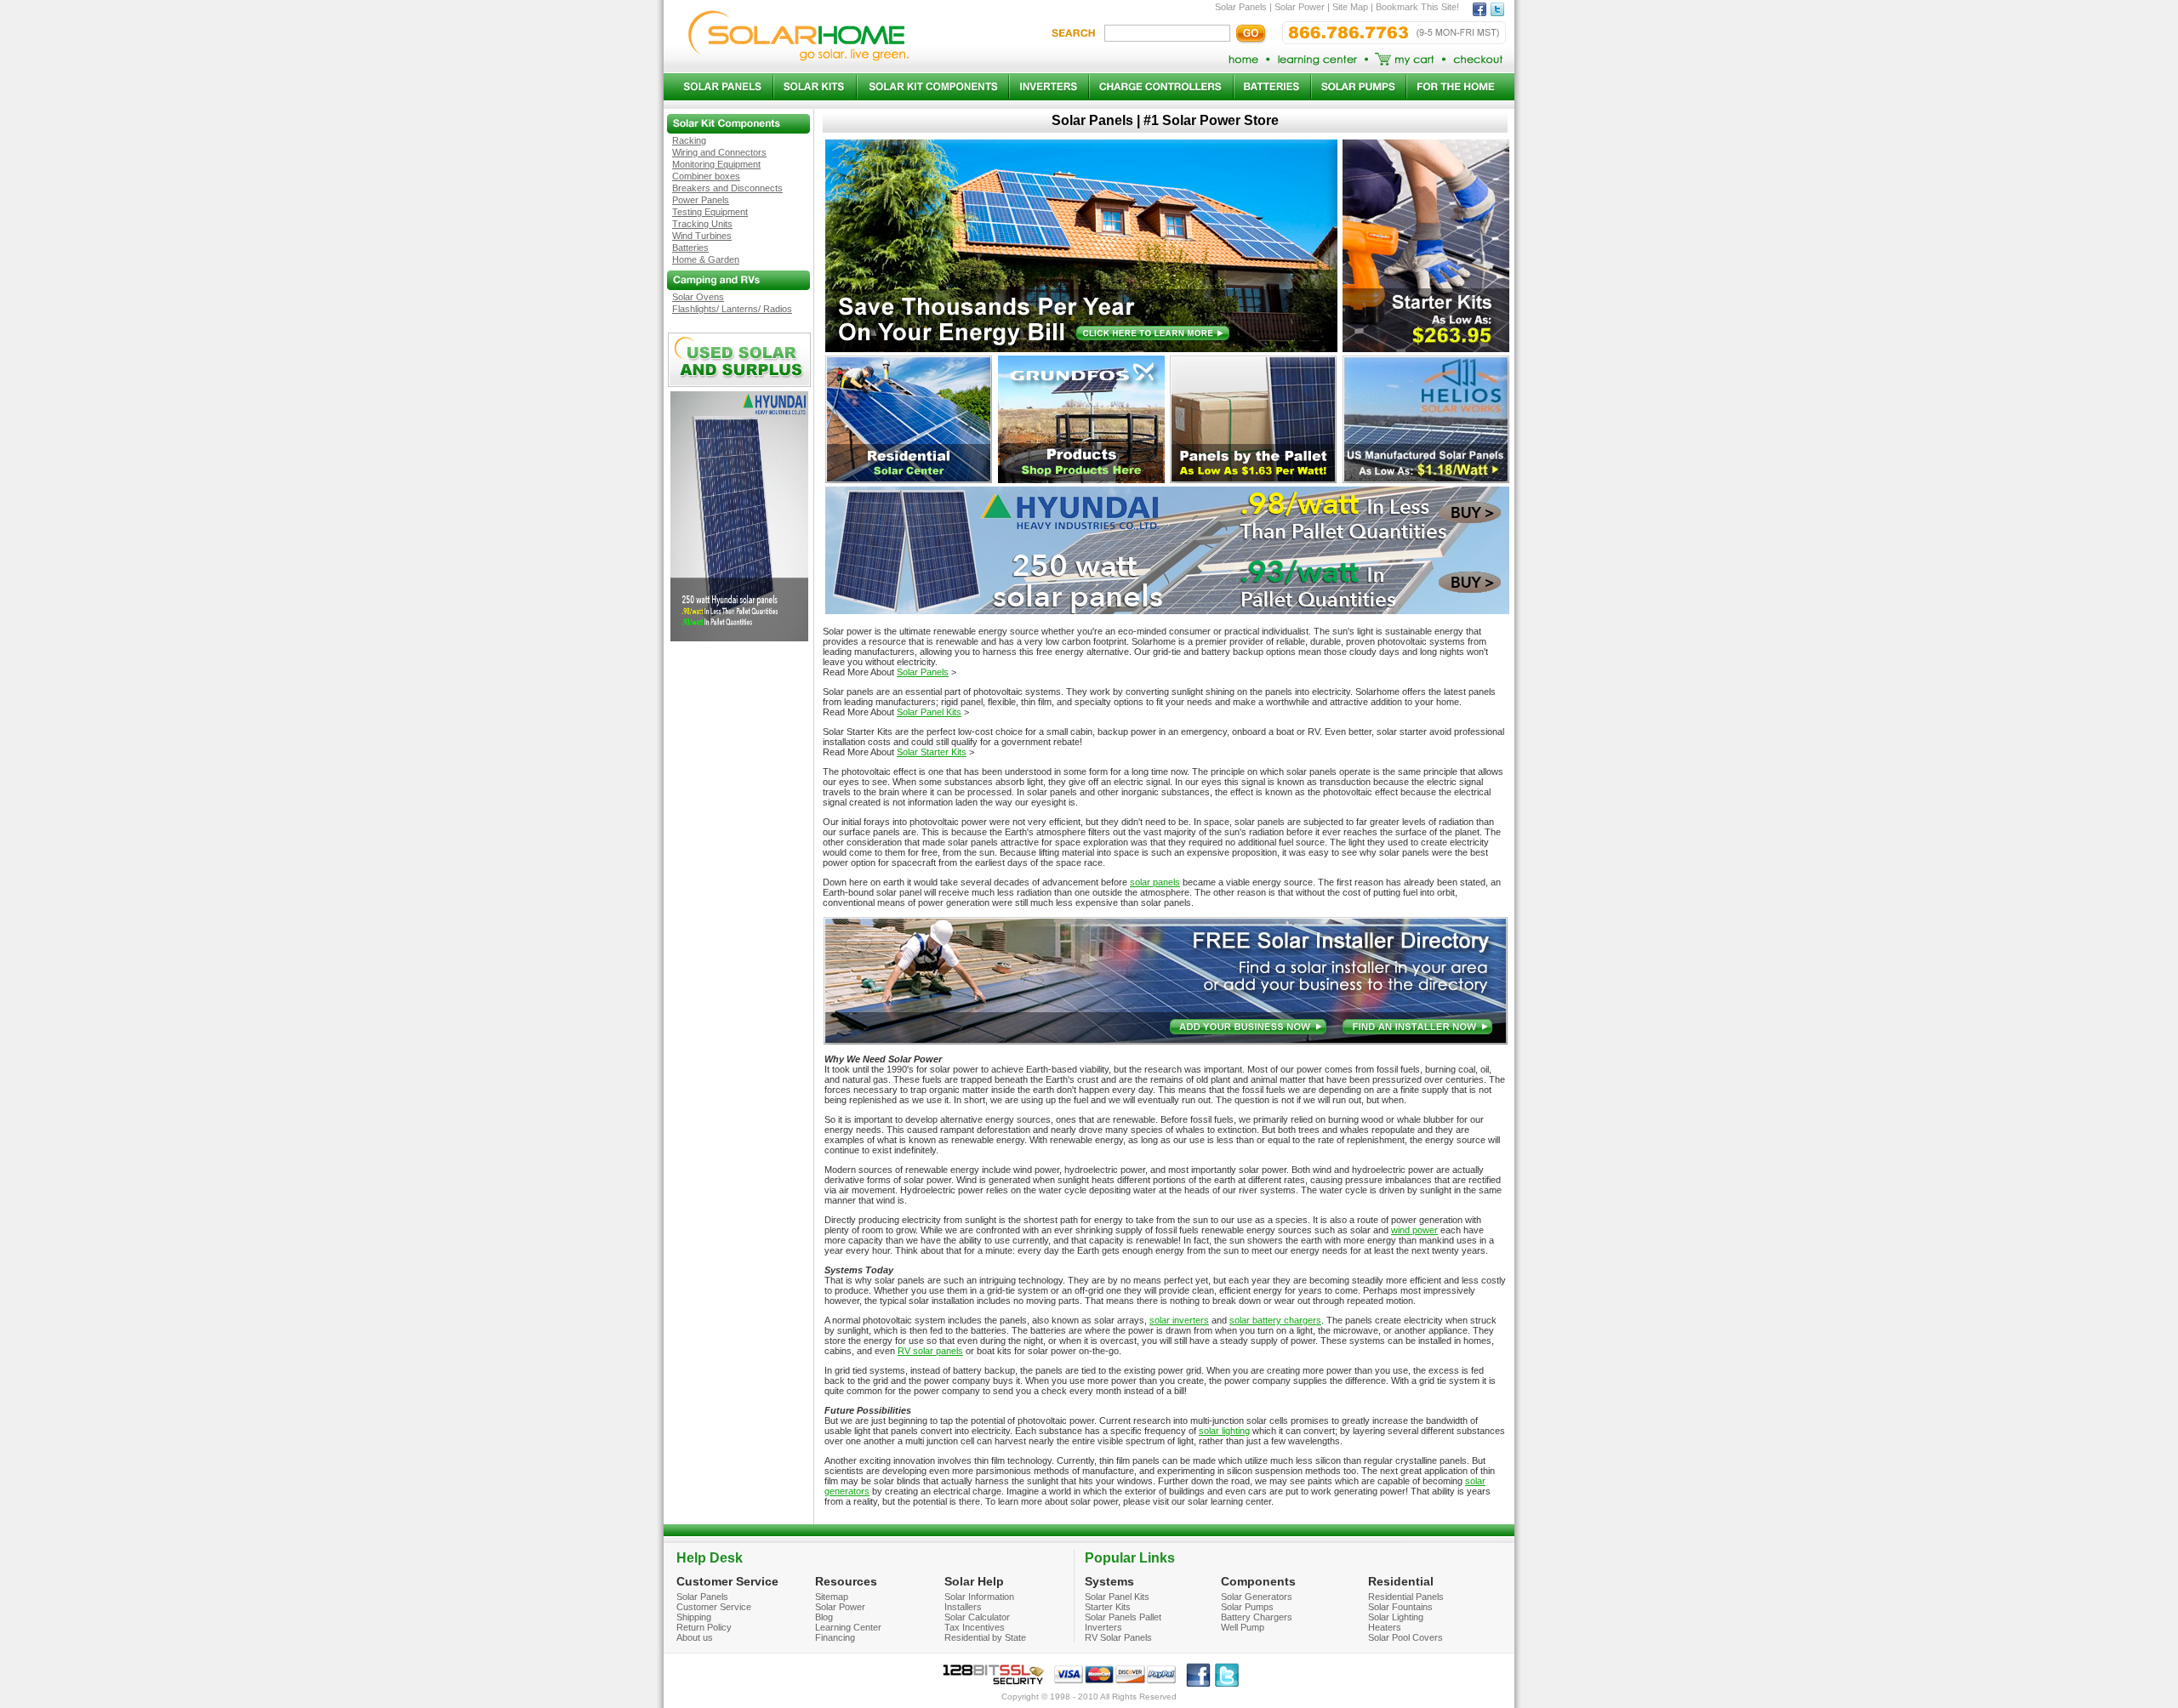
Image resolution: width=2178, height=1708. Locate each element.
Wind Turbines (702, 236)
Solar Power (840, 1607)
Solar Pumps (1247, 1607)
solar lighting (1224, 1431)
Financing (835, 1637)
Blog (824, 1617)
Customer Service (714, 1607)
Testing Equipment (710, 212)
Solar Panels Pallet (1123, 1617)
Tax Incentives (975, 1627)
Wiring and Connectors (719, 152)
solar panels (1155, 882)
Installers (963, 1607)
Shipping (694, 1617)
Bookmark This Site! (1417, 7)
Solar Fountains (1400, 1607)
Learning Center (848, 1627)
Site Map (1350, 7)
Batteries (690, 248)
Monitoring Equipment (716, 164)
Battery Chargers (1257, 1617)
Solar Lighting (1396, 1617)
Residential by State (985, 1637)
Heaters (1385, 1627)
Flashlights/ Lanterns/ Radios (732, 309)
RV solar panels (930, 1351)
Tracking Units (702, 224)
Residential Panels (1406, 1597)
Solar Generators (1257, 1597)
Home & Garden (706, 259)
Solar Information (979, 1597)
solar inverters (1179, 1320)
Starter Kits (1108, 1607)
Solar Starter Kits (932, 752)
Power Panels (701, 200)
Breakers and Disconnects (727, 188)
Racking (689, 140)
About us (695, 1637)
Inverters (1103, 1627)
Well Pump (1243, 1627)
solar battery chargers (1275, 1320)
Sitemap (832, 1597)
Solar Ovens (698, 297)
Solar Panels (923, 672)
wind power (1414, 1230)
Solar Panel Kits (929, 712)
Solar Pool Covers (1405, 1637)
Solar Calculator (977, 1617)
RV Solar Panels (1118, 1637)
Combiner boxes (706, 176)
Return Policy (704, 1627)
